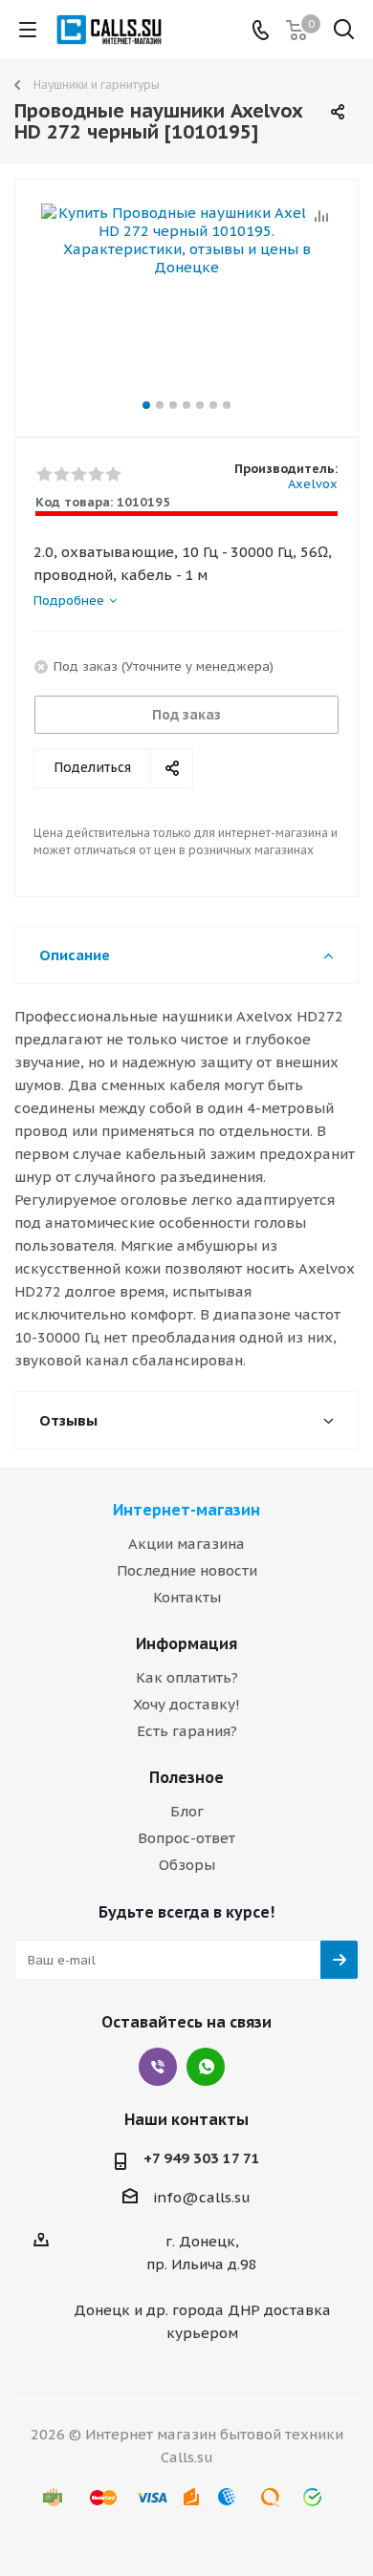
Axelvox (313, 484)
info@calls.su (202, 2197)
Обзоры (187, 1865)
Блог (187, 1811)
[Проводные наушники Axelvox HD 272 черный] (186, 300)
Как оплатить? (187, 1677)
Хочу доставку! (186, 1704)
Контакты (187, 1597)
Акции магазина (186, 1544)
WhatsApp (206, 2067)
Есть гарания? (187, 1731)
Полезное (186, 1777)
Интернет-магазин (186, 1510)
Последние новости (187, 1570)
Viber (158, 2067)
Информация (186, 1643)
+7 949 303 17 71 (202, 2158)
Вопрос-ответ (186, 1838)
